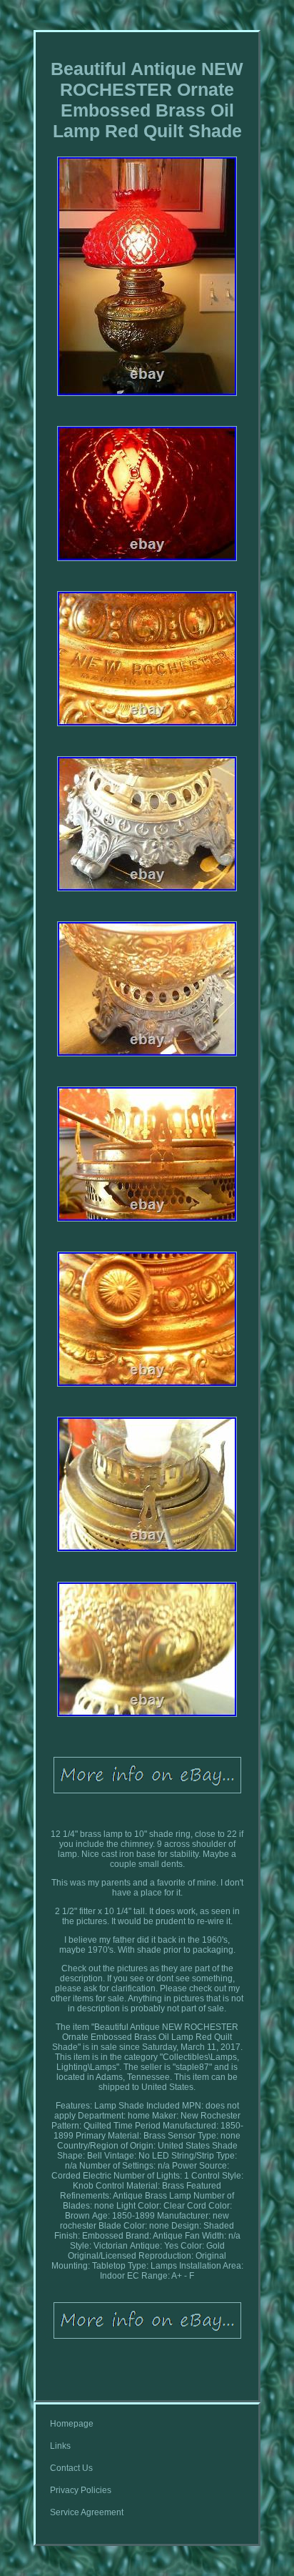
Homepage (72, 2424)
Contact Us (71, 2468)
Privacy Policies (81, 2490)
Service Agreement (87, 2512)
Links (60, 2446)
